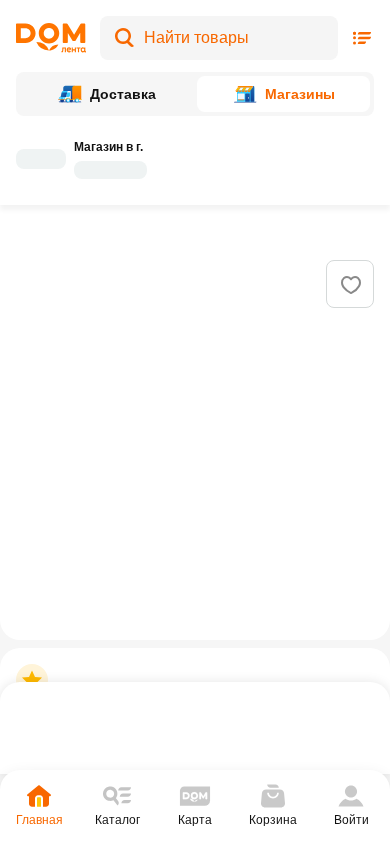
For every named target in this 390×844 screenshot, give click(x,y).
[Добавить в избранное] (351, 285)
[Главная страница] (51, 38)
